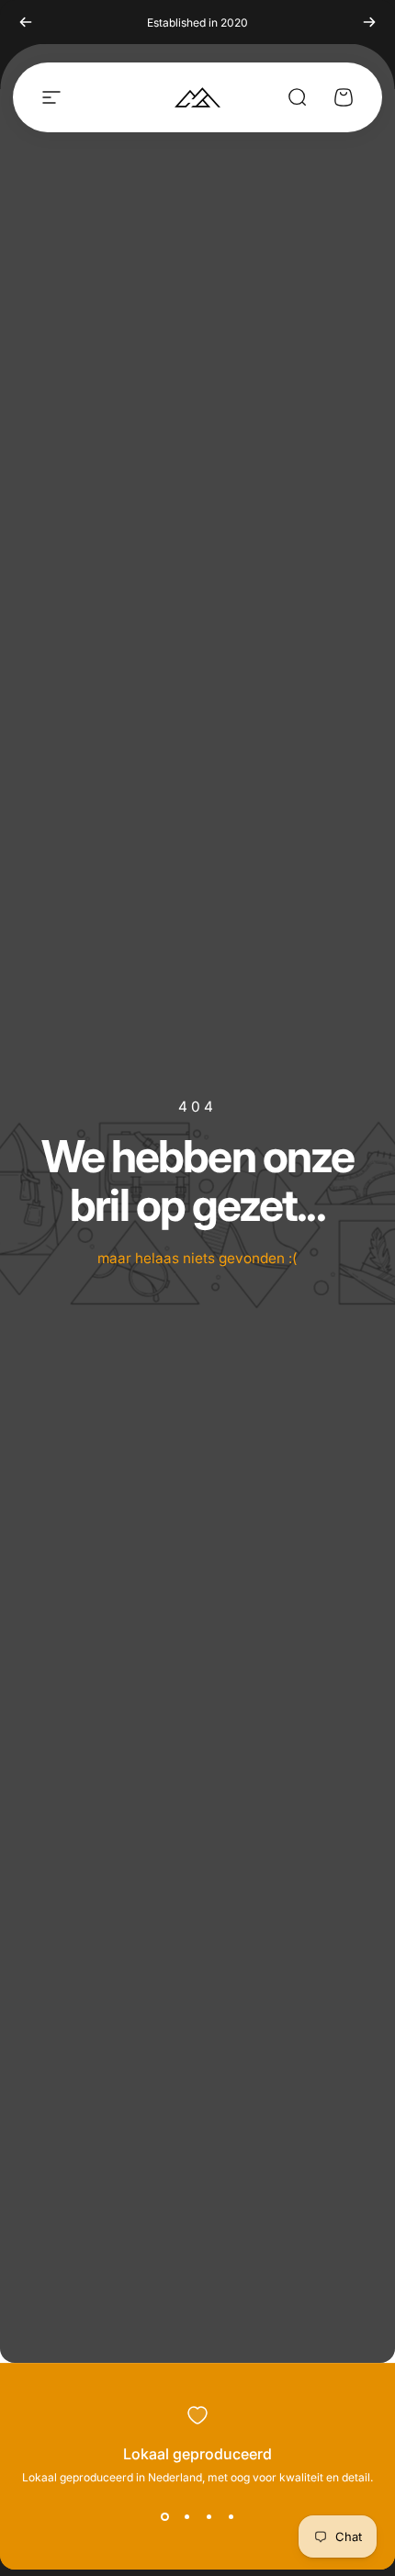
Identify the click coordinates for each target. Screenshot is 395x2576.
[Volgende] (369, 22)
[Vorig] (26, 22)
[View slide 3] (209, 2517)
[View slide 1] (164, 2517)
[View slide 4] (231, 2517)
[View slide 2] (186, 2517)
